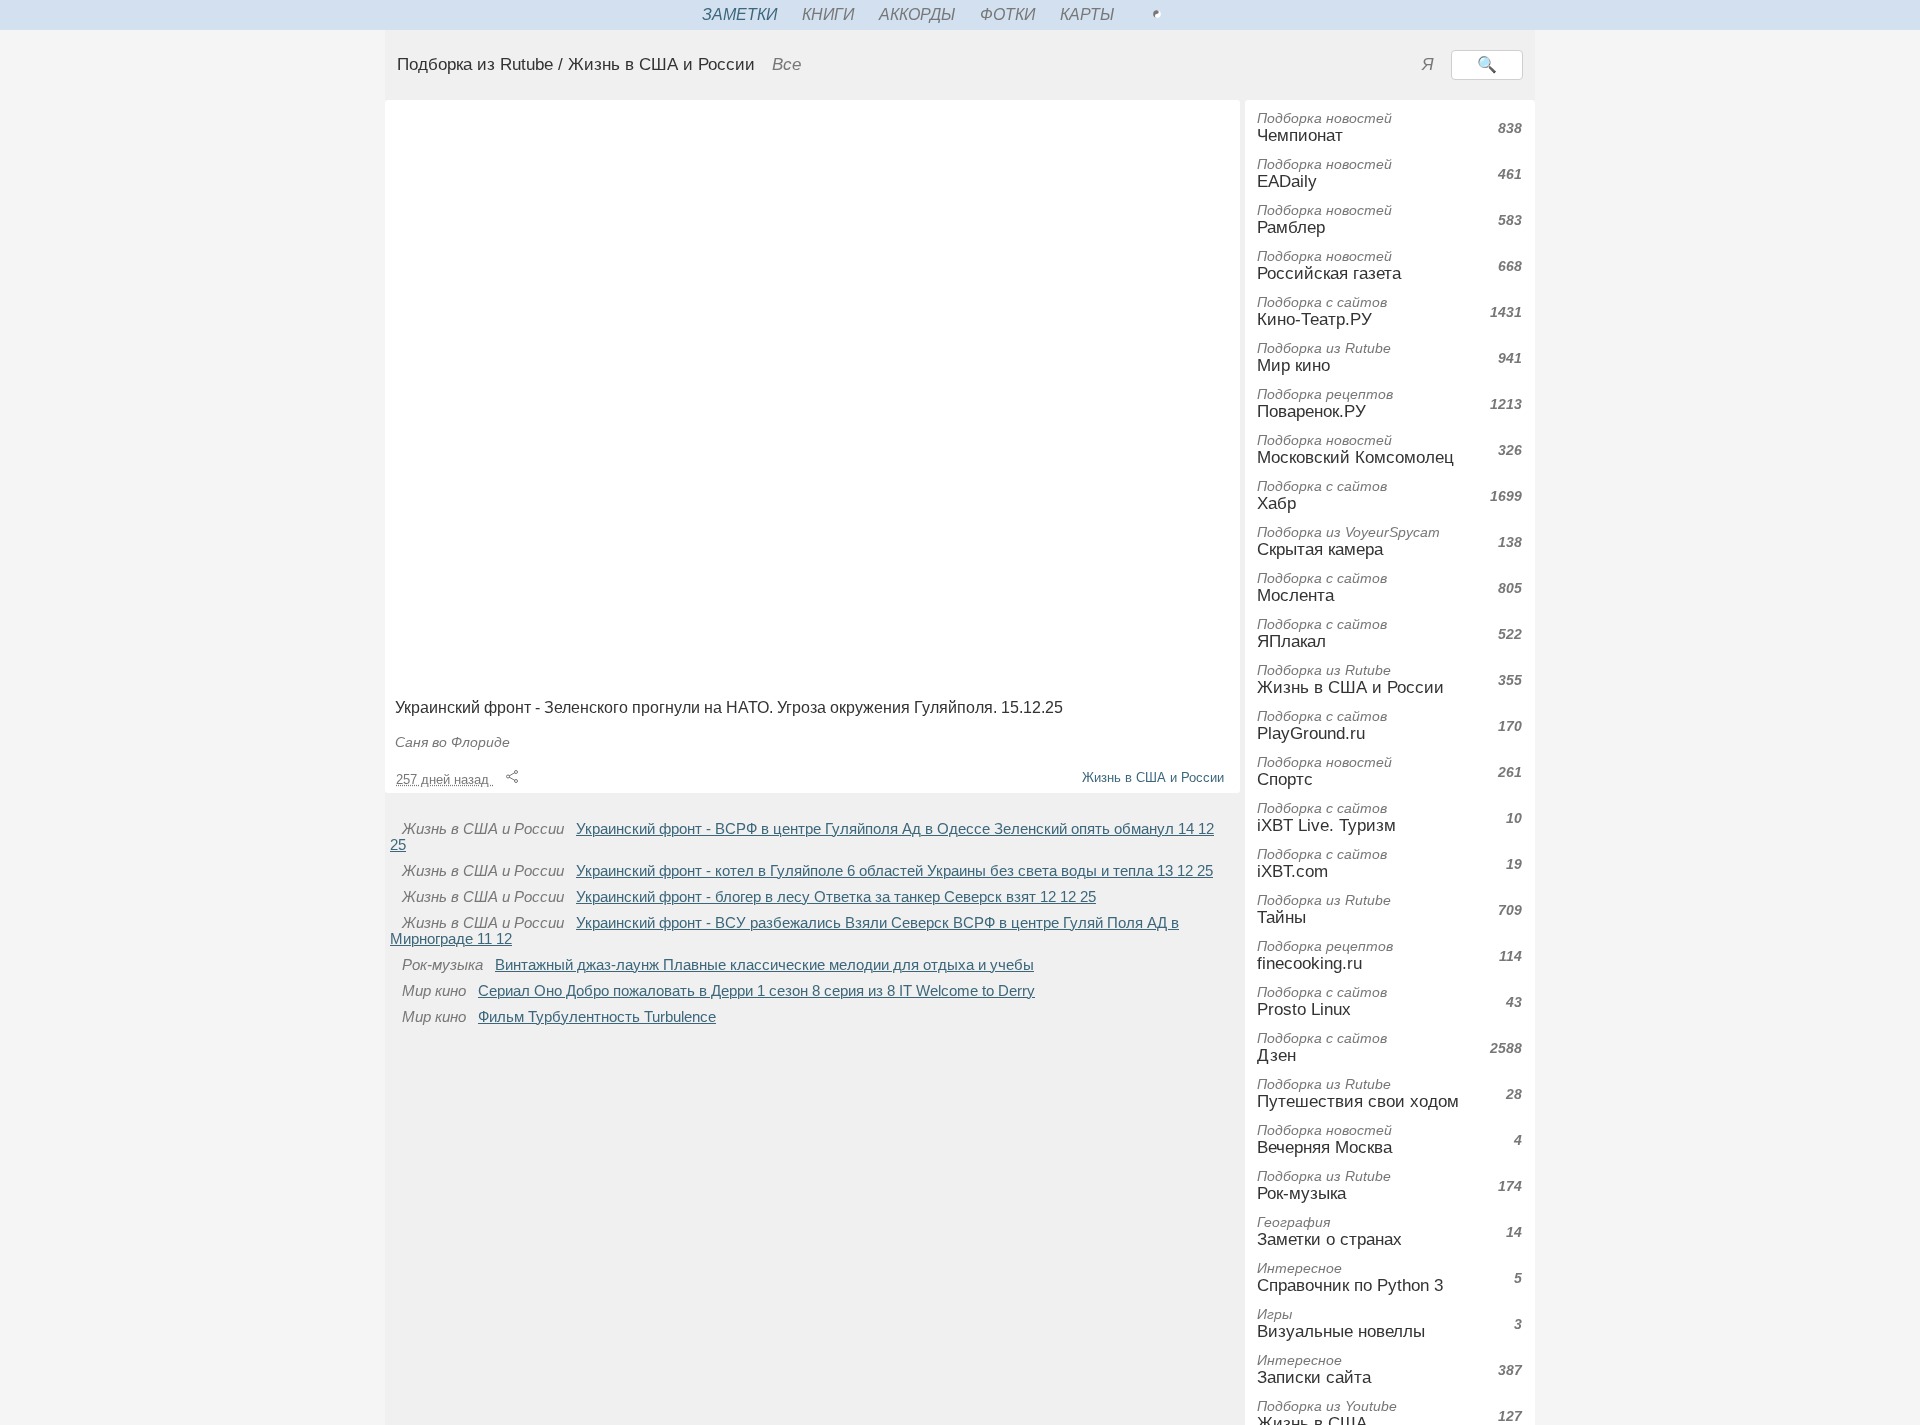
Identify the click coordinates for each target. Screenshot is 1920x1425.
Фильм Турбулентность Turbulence (597, 1017)
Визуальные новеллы (1341, 1323)
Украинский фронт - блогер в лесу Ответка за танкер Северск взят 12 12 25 (836, 897)
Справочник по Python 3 (1350, 1277)
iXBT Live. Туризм (1326, 817)
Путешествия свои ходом (1358, 1093)
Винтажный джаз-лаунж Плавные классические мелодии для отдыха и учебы (764, 965)
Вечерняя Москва (1324, 1139)
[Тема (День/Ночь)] (1179, 15)
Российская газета (1329, 265)
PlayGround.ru (1322, 725)
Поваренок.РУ (1325, 403)
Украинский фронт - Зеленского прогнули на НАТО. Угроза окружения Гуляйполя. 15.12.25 (729, 707)
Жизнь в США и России (1153, 777)
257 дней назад (444, 779)
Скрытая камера (1348, 541)
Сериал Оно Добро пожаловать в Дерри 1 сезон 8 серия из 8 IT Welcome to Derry (756, 991)
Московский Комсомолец (1355, 449)
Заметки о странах (1329, 1231)
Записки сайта (1314, 1369)
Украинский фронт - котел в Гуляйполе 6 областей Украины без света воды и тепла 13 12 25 (894, 871)
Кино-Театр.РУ (1322, 311)
